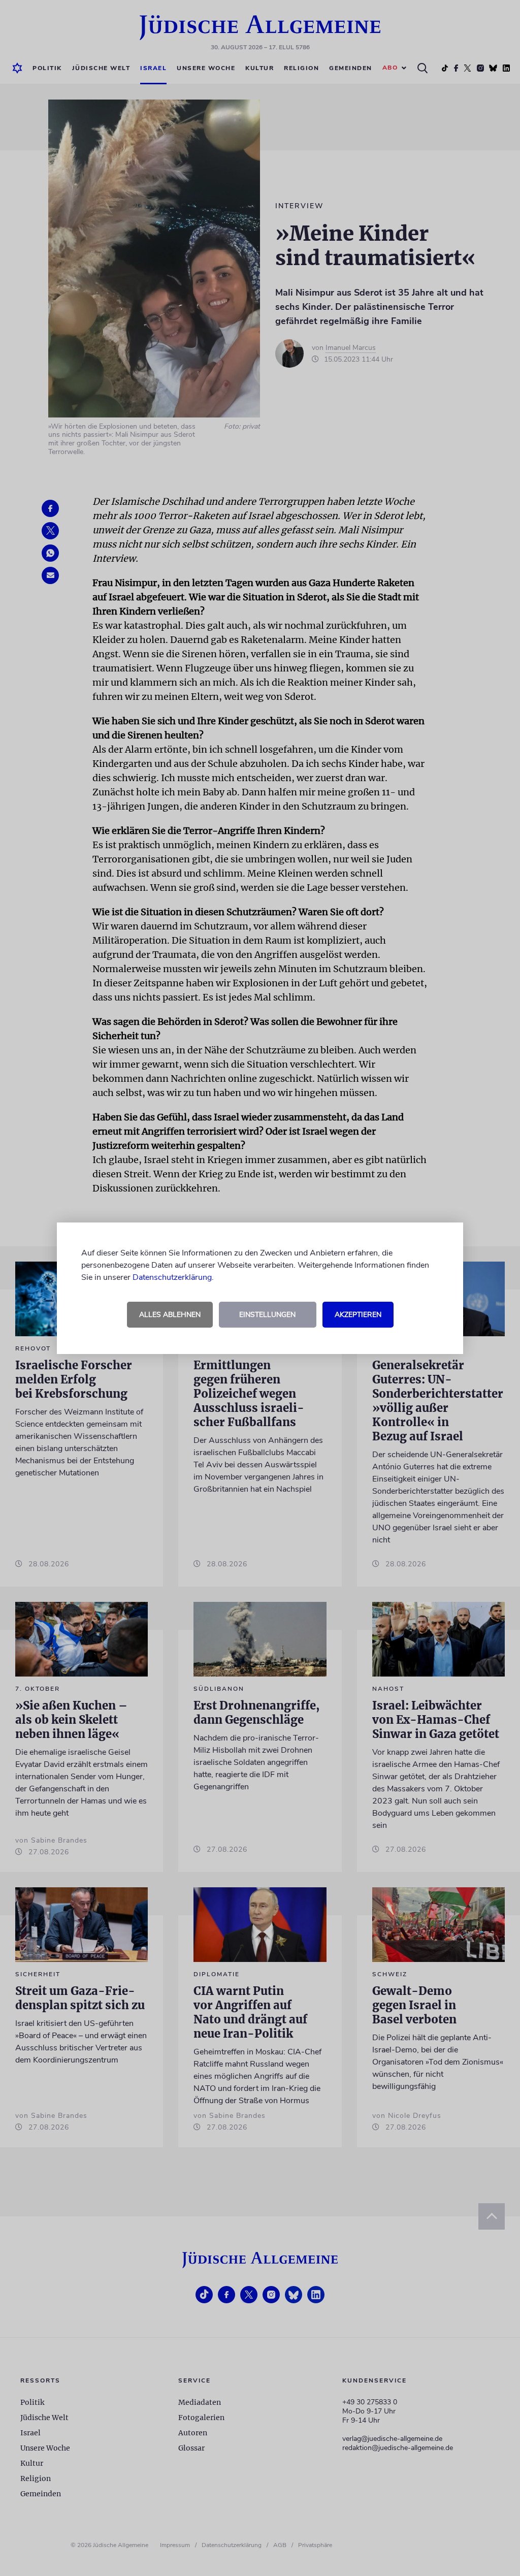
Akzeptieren (358, 1315)
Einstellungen (267, 1315)
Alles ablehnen (170, 1315)
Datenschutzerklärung (172, 1277)
